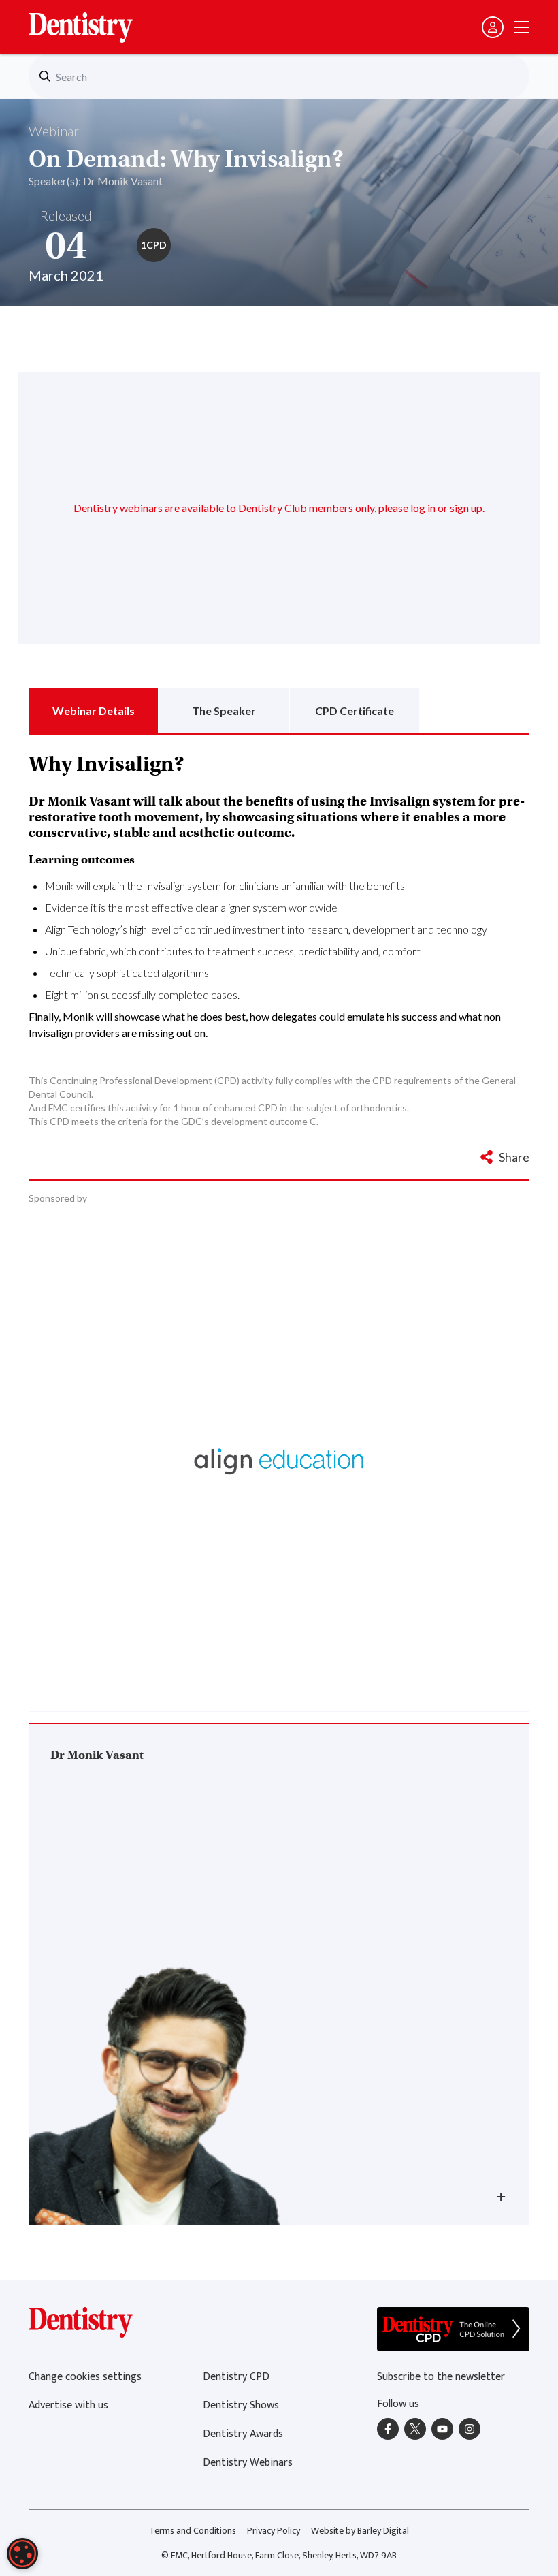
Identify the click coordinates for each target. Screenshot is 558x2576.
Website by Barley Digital (360, 2531)
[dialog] (22, 2554)
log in (423, 508)
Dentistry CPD (236, 2377)
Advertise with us (68, 2405)
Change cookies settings (85, 2377)
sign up (466, 508)
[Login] (493, 27)
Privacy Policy (274, 2531)
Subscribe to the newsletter (441, 2377)
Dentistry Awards (243, 2434)
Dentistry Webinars (248, 2463)
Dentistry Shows (241, 2405)
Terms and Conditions (193, 2531)
